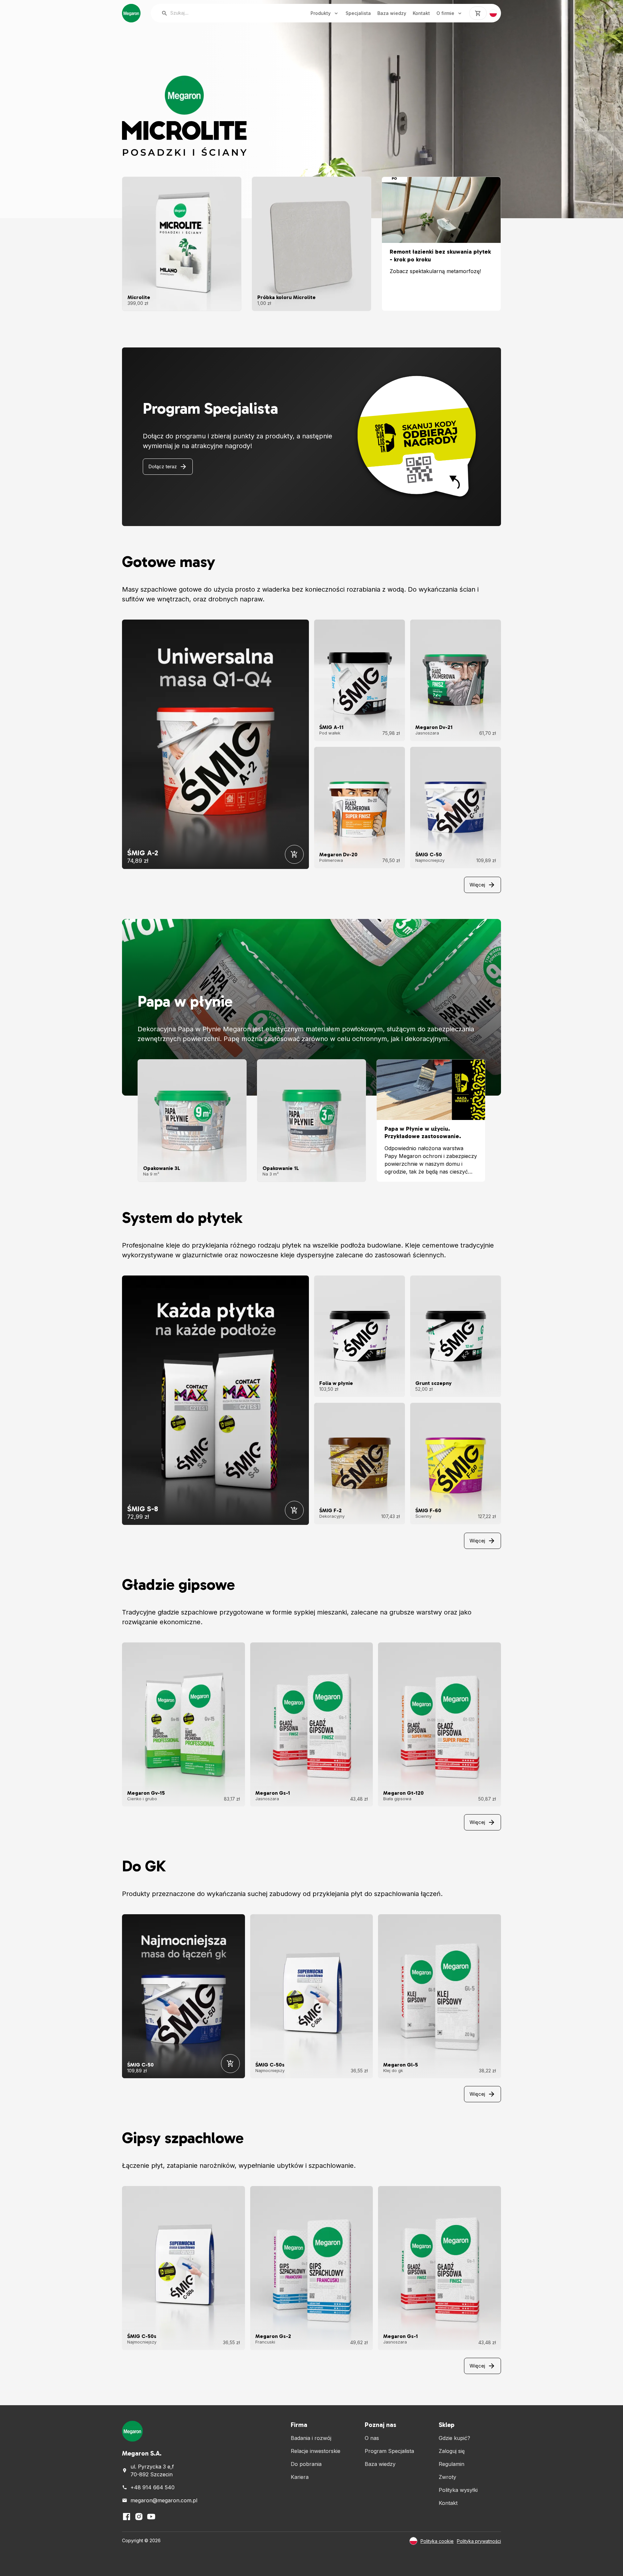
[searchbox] (224, 13)
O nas (372, 2438)
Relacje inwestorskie (316, 2451)
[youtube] (151, 2517)
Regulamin (452, 2464)
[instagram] (139, 2517)
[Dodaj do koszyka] (294, 854)
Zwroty (447, 2477)
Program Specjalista (389, 2451)
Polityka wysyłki (458, 2490)
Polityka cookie (437, 2541)
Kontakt (421, 13)
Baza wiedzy (392, 13)
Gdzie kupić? (454, 2438)
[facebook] (127, 2517)
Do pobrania (306, 2464)
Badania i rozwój (311, 2438)
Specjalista (358, 13)
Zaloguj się (452, 2451)
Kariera (300, 2477)
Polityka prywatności (479, 2541)
